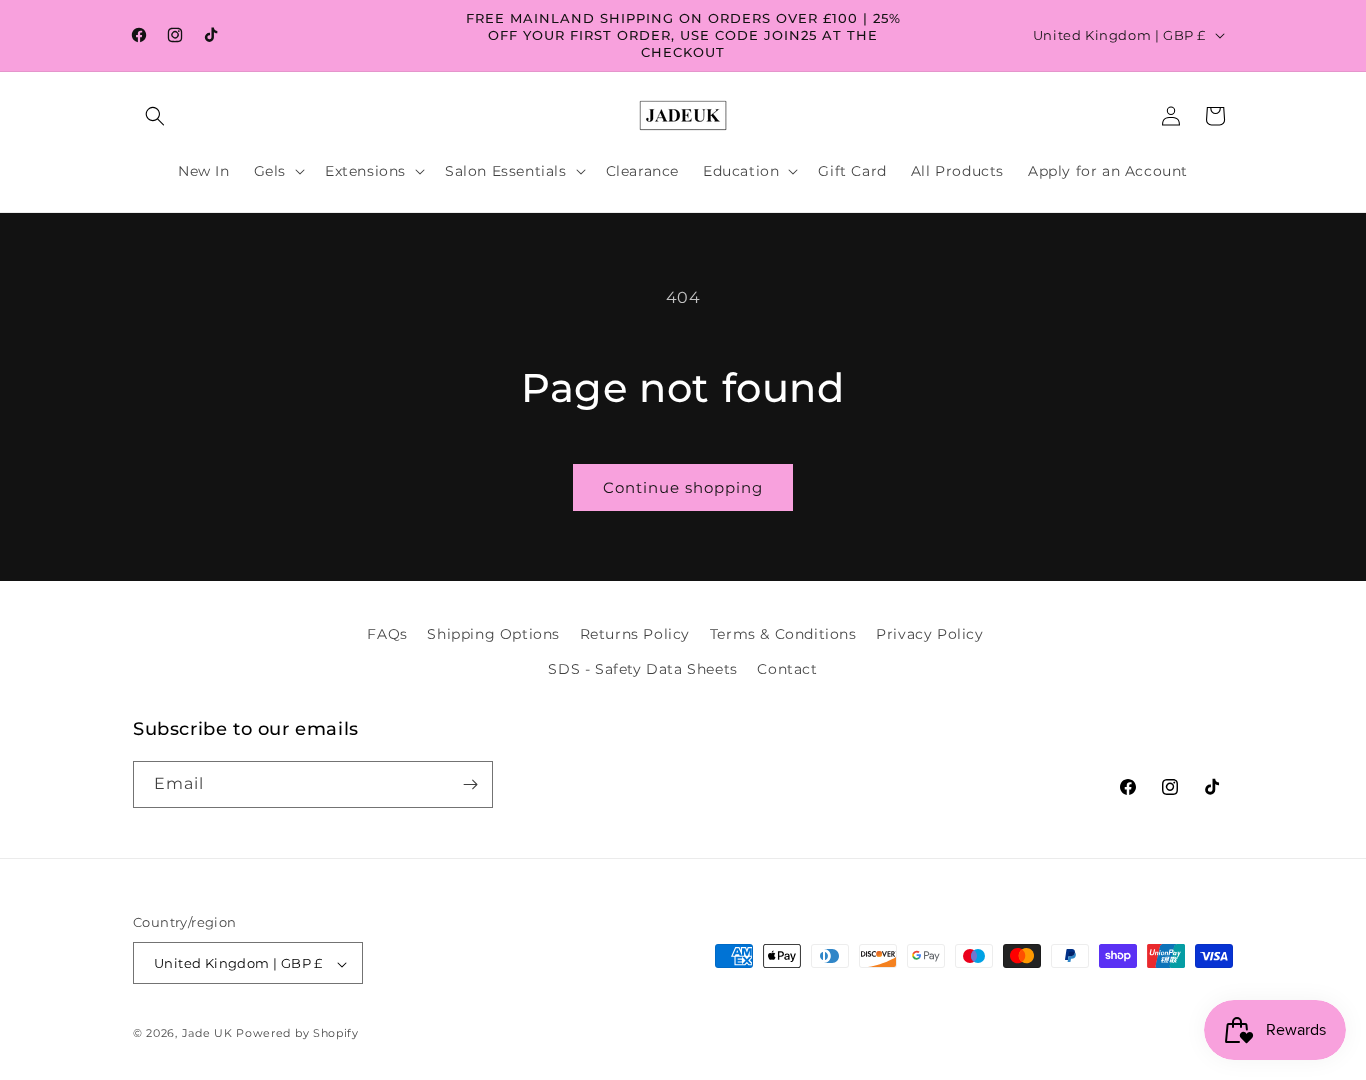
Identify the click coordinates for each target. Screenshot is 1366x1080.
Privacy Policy (929, 634)
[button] (155, 116)
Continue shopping (683, 487)
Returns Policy (635, 634)
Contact (787, 670)
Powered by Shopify (297, 1034)
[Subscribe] (470, 784)
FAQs (387, 634)
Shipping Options (493, 634)
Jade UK (209, 1034)
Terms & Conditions (783, 634)
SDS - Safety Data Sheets (642, 670)
